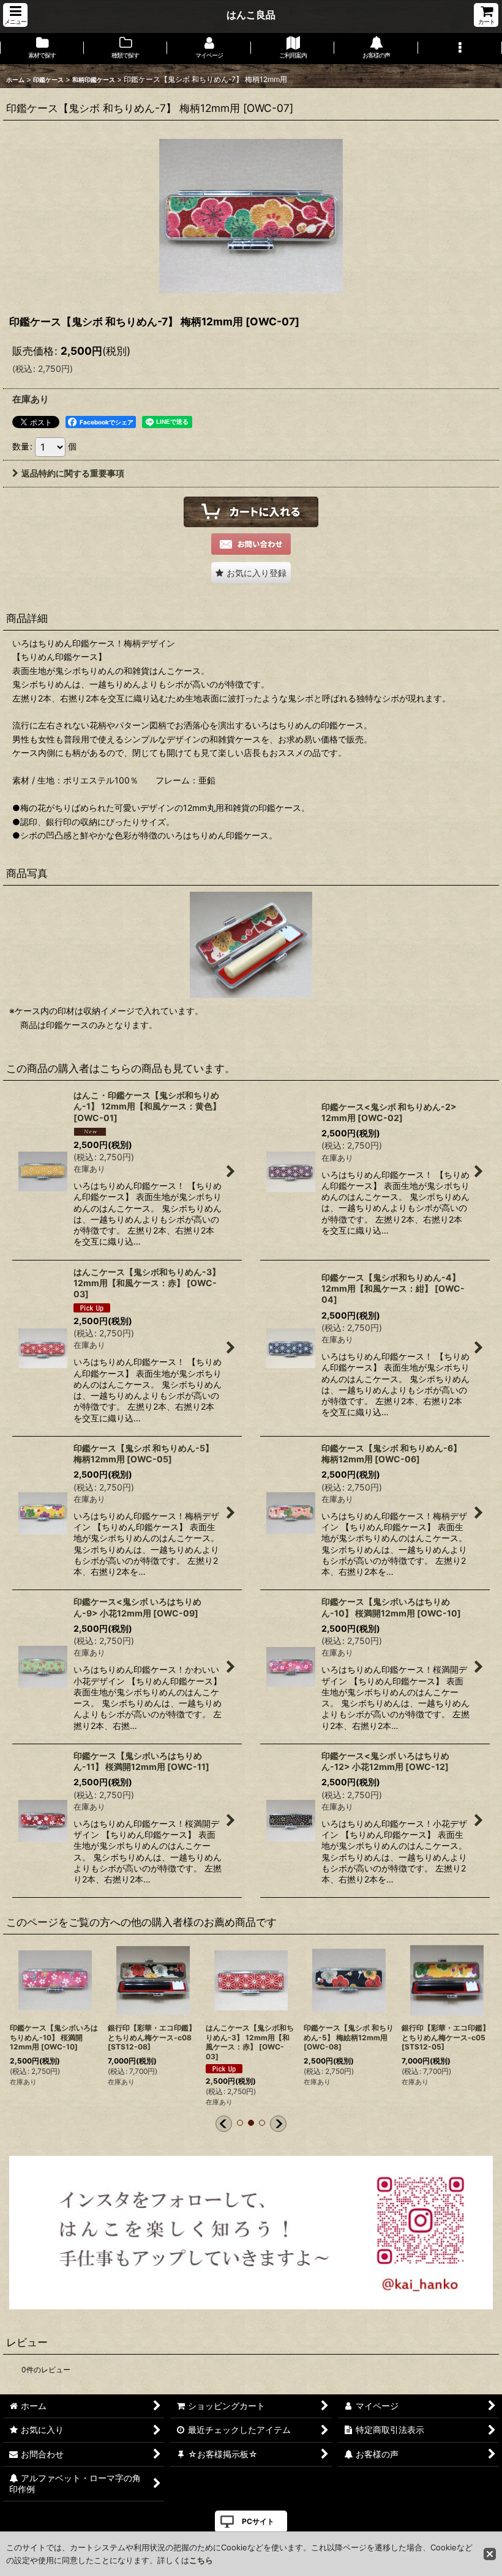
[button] (15, 15)
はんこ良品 (251, 15)
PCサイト (258, 2521)
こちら (201, 2560)
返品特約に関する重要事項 (73, 473)
